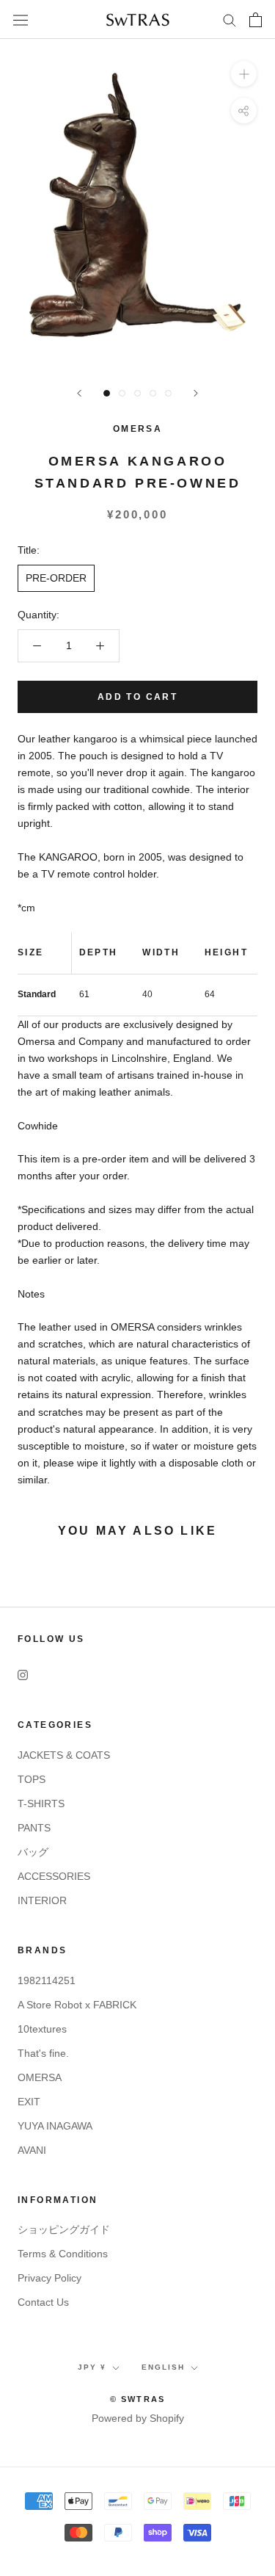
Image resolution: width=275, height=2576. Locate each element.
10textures (42, 2029)
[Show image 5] (168, 393)
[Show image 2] (122, 393)
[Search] (230, 19)
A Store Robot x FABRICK (77, 2005)
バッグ (33, 1852)
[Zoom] (244, 74)
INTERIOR (42, 1900)
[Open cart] (256, 20)
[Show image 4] (153, 393)
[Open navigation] (21, 20)
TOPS (32, 1779)
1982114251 (47, 1980)
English (163, 2367)
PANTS (34, 1828)
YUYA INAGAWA (55, 2126)
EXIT (29, 2102)
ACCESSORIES (54, 1876)
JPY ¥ (92, 2367)
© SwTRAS (138, 2399)
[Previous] (79, 393)
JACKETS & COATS (64, 1755)
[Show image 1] (107, 393)
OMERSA (137, 429)
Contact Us (43, 2302)
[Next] (196, 393)
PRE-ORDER (56, 578)
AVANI (32, 2150)
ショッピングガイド (64, 2229)
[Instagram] (23, 1675)
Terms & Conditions (63, 2254)
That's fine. (43, 2053)
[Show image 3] (137, 393)
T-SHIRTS (41, 1803)
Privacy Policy (49, 2278)
